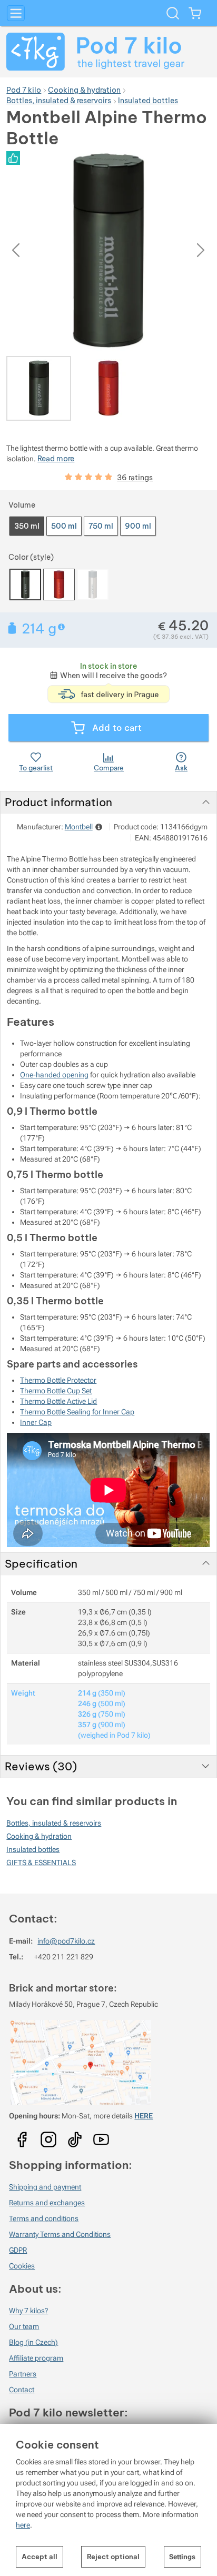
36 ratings (135, 478)
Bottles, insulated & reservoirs (54, 1823)
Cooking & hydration (39, 1836)
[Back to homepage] (108, 52)
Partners (23, 2374)
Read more (56, 459)
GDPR (18, 2250)
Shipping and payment (45, 2187)
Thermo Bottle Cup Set (56, 1391)
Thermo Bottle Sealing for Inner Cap (77, 1412)
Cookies (22, 2266)
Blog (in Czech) (33, 2342)
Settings (182, 2557)
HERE (144, 2116)
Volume (22, 505)
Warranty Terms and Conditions (60, 2234)
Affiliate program (36, 2358)
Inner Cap (36, 1422)
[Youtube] (22, 2136)
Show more (62, 627)
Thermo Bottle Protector (58, 1380)
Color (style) (31, 557)
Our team (24, 2326)
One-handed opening (54, 1075)
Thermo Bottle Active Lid (58, 1401)
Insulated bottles (33, 1849)
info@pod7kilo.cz (66, 1941)
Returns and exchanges (47, 2203)
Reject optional (113, 2557)
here (23, 2525)
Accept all (40, 2557)
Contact (22, 2390)
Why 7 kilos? (28, 2311)
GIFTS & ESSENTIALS (41, 1862)
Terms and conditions (44, 2218)
